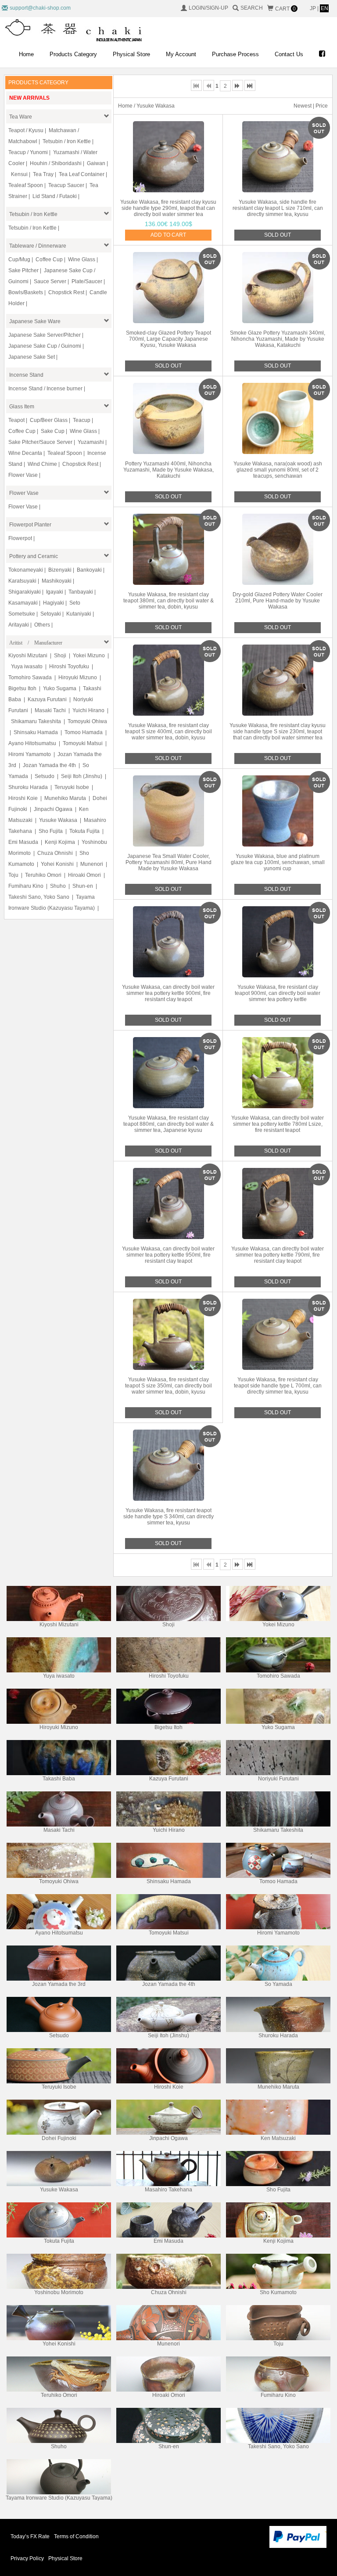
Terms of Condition (76, 2536)
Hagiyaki (54, 603)
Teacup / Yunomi (28, 152)
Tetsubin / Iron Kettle (67, 141)
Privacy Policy (27, 2558)
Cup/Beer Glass (49, 420)
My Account (181, 54)
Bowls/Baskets (26, 292)
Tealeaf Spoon (26, 185)
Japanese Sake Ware (35, 321)
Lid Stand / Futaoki (55, 196)
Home (26, 54)
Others (42, 625)
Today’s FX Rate (30, 2536)
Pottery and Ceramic (34, 556)
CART (285, 9)
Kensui (19, 174)
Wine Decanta (25, 453)
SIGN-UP (217, 8)
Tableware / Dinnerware (38, 246)
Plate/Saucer (87, 281)
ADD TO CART (168, 235)
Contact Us (289, 54)
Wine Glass (82, 259)
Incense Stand (26, 375)
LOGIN (197, 8)
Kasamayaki (23, 603)
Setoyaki (51, 614)
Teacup (82, 420)
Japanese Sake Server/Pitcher (45, 335)
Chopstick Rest (66, 292)
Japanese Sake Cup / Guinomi (45, 346)
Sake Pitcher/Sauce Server (40, 442)
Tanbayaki (81, 592)
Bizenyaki (60, 570)
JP (314, 8)
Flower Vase (23, 475)
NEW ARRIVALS (29, 98)
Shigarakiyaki (25, 592)
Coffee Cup (49, 259)
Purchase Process (235, 54)
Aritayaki (19, 625)
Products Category (73, 54)
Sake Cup (53, 431)
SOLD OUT (278, 235)
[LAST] (250, 85)
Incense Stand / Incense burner (45, 389)
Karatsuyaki (22, 581)
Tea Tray (43, 174)
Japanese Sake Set (32, 357)
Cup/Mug (19, 259)
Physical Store (131, 54)
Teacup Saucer (66, 185)
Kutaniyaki (79, 614)
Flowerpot (20, 538)
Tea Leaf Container (82, 174)
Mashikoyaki (57, 581)
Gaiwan (96, 163)
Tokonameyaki (26, 570)
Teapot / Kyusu (26, 130)
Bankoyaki (89, 570)
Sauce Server (50, 281)
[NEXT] (238, 85)
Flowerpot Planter (30, 525)
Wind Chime (42, 464)
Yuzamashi (91, 442)
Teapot (16, 420)
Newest (303, 106)
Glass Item (22, 407)
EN (324, 8)
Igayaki (55, 592)
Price (322, 106)
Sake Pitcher (23, 270)
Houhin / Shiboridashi (56, 163)
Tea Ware (21, 117)
